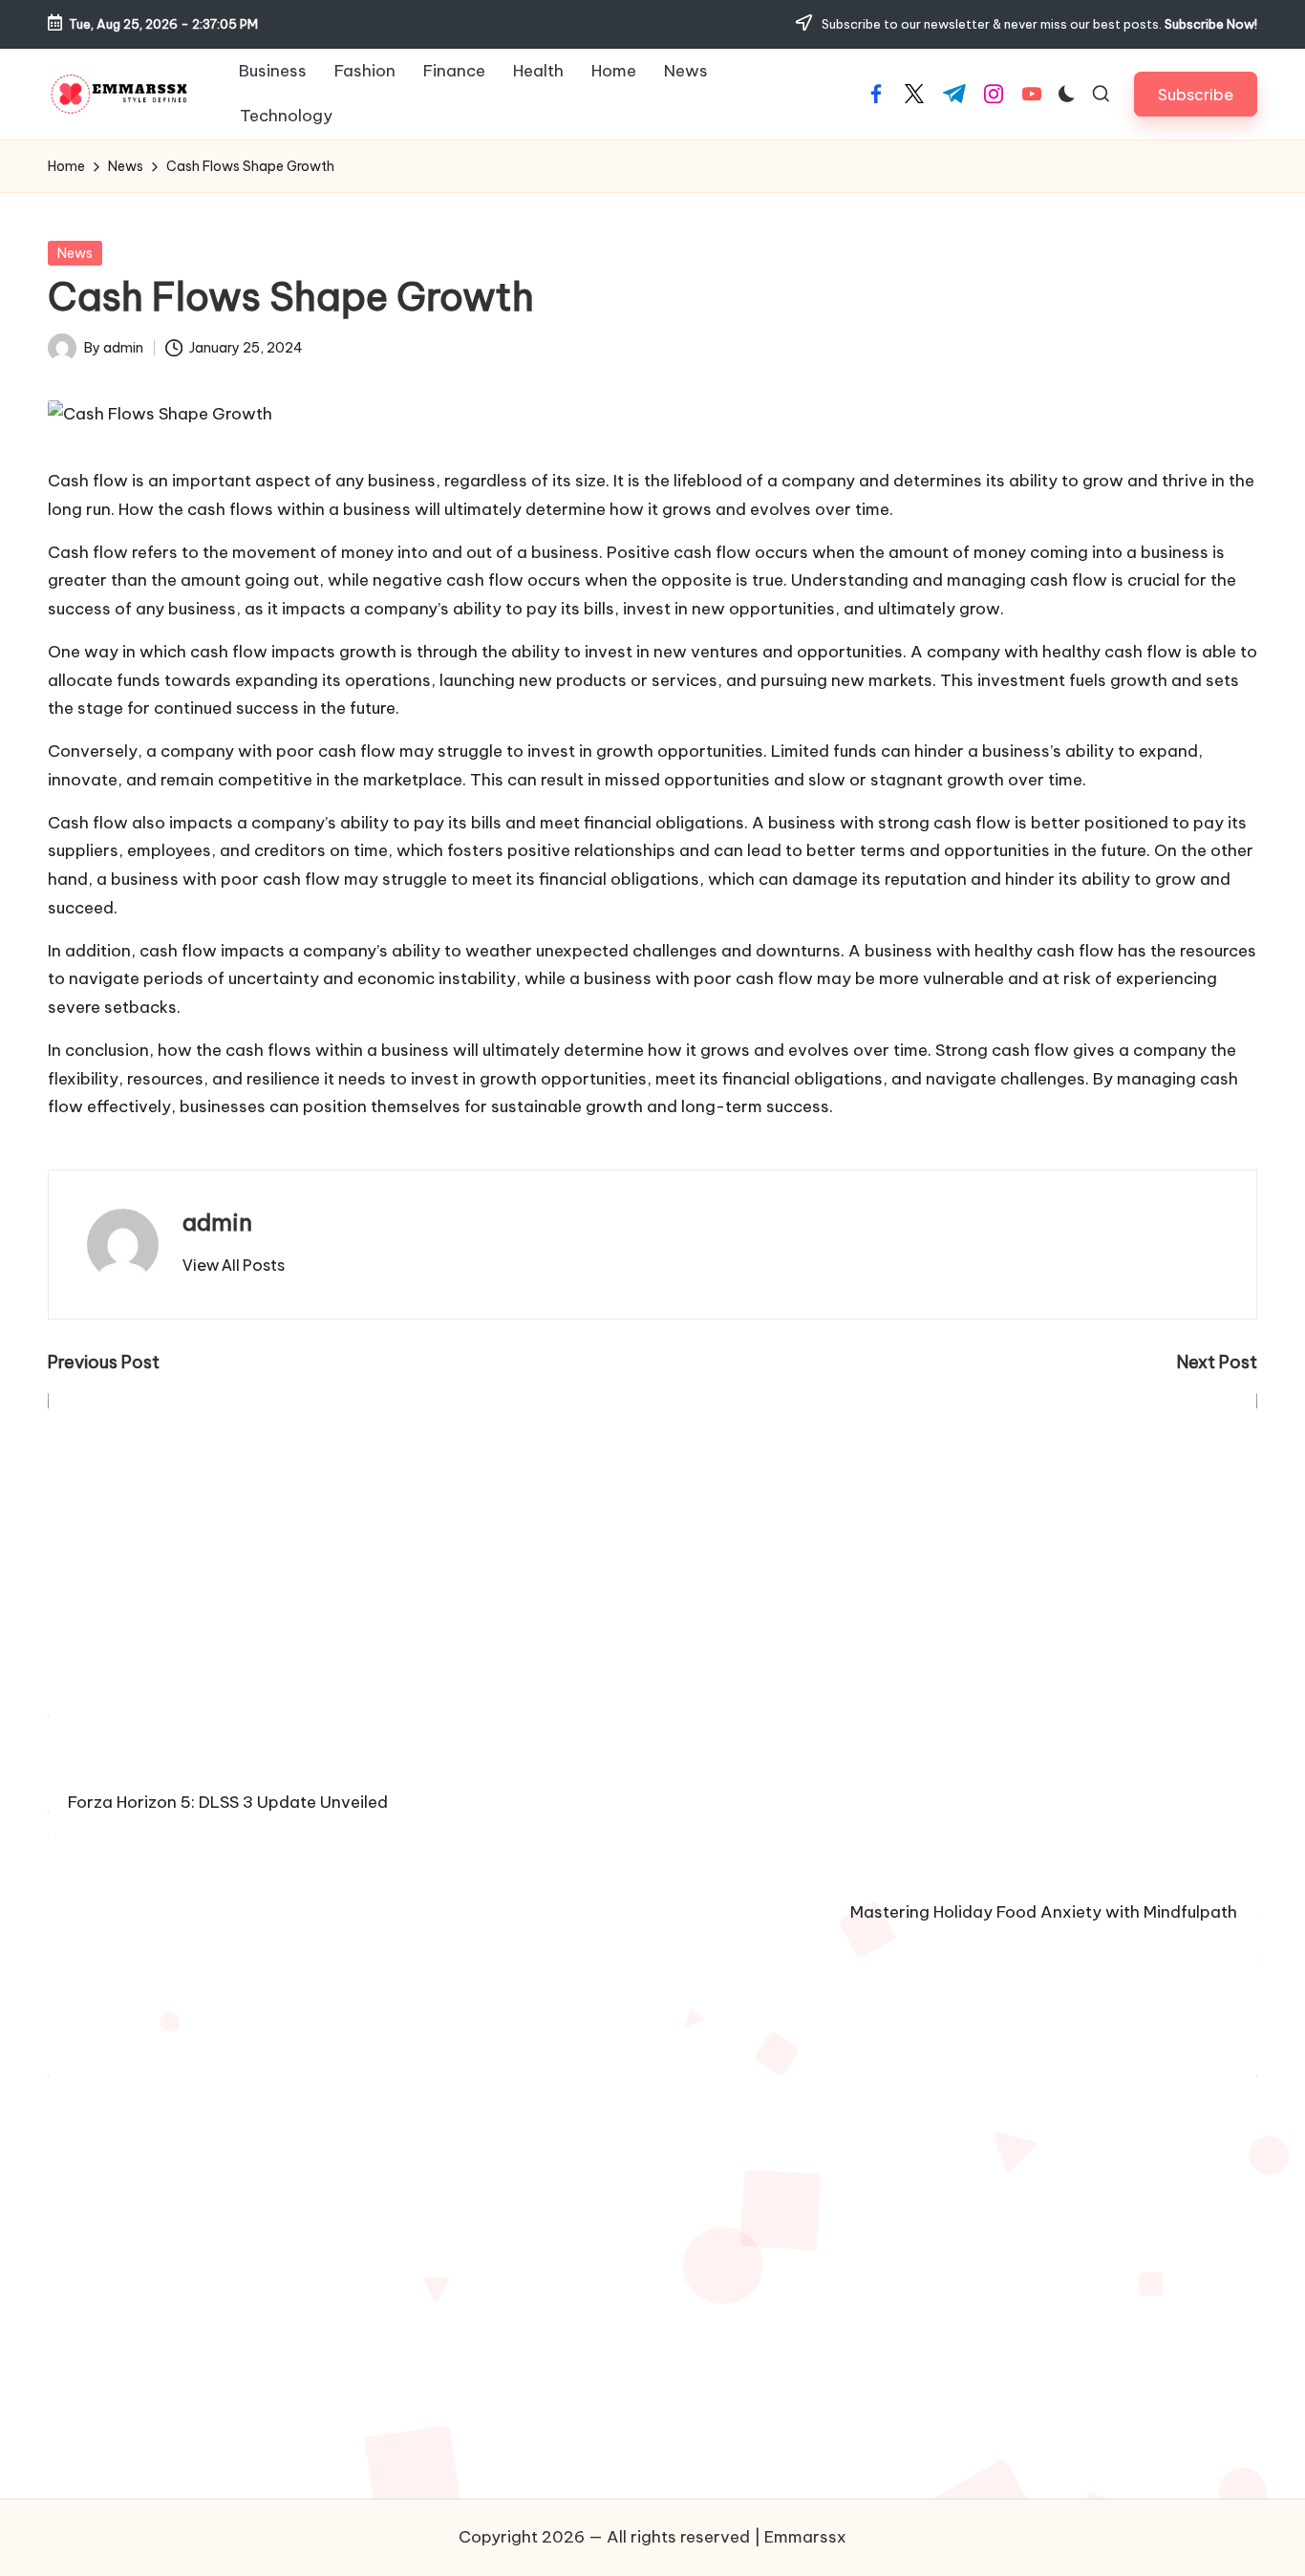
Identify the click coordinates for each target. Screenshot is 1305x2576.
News (75, 253)
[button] (1196, 94)
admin (217, 1222)
